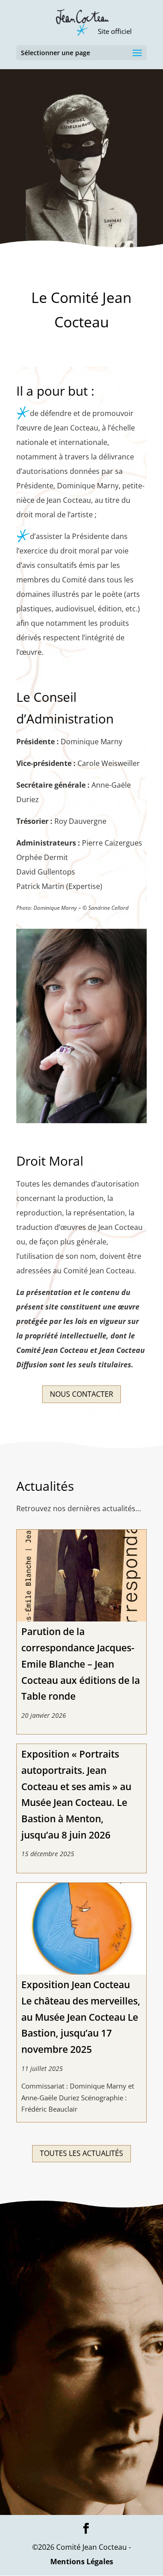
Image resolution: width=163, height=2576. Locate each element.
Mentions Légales (82, 2562)
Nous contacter (81, 1394)
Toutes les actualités (81, 2153)
